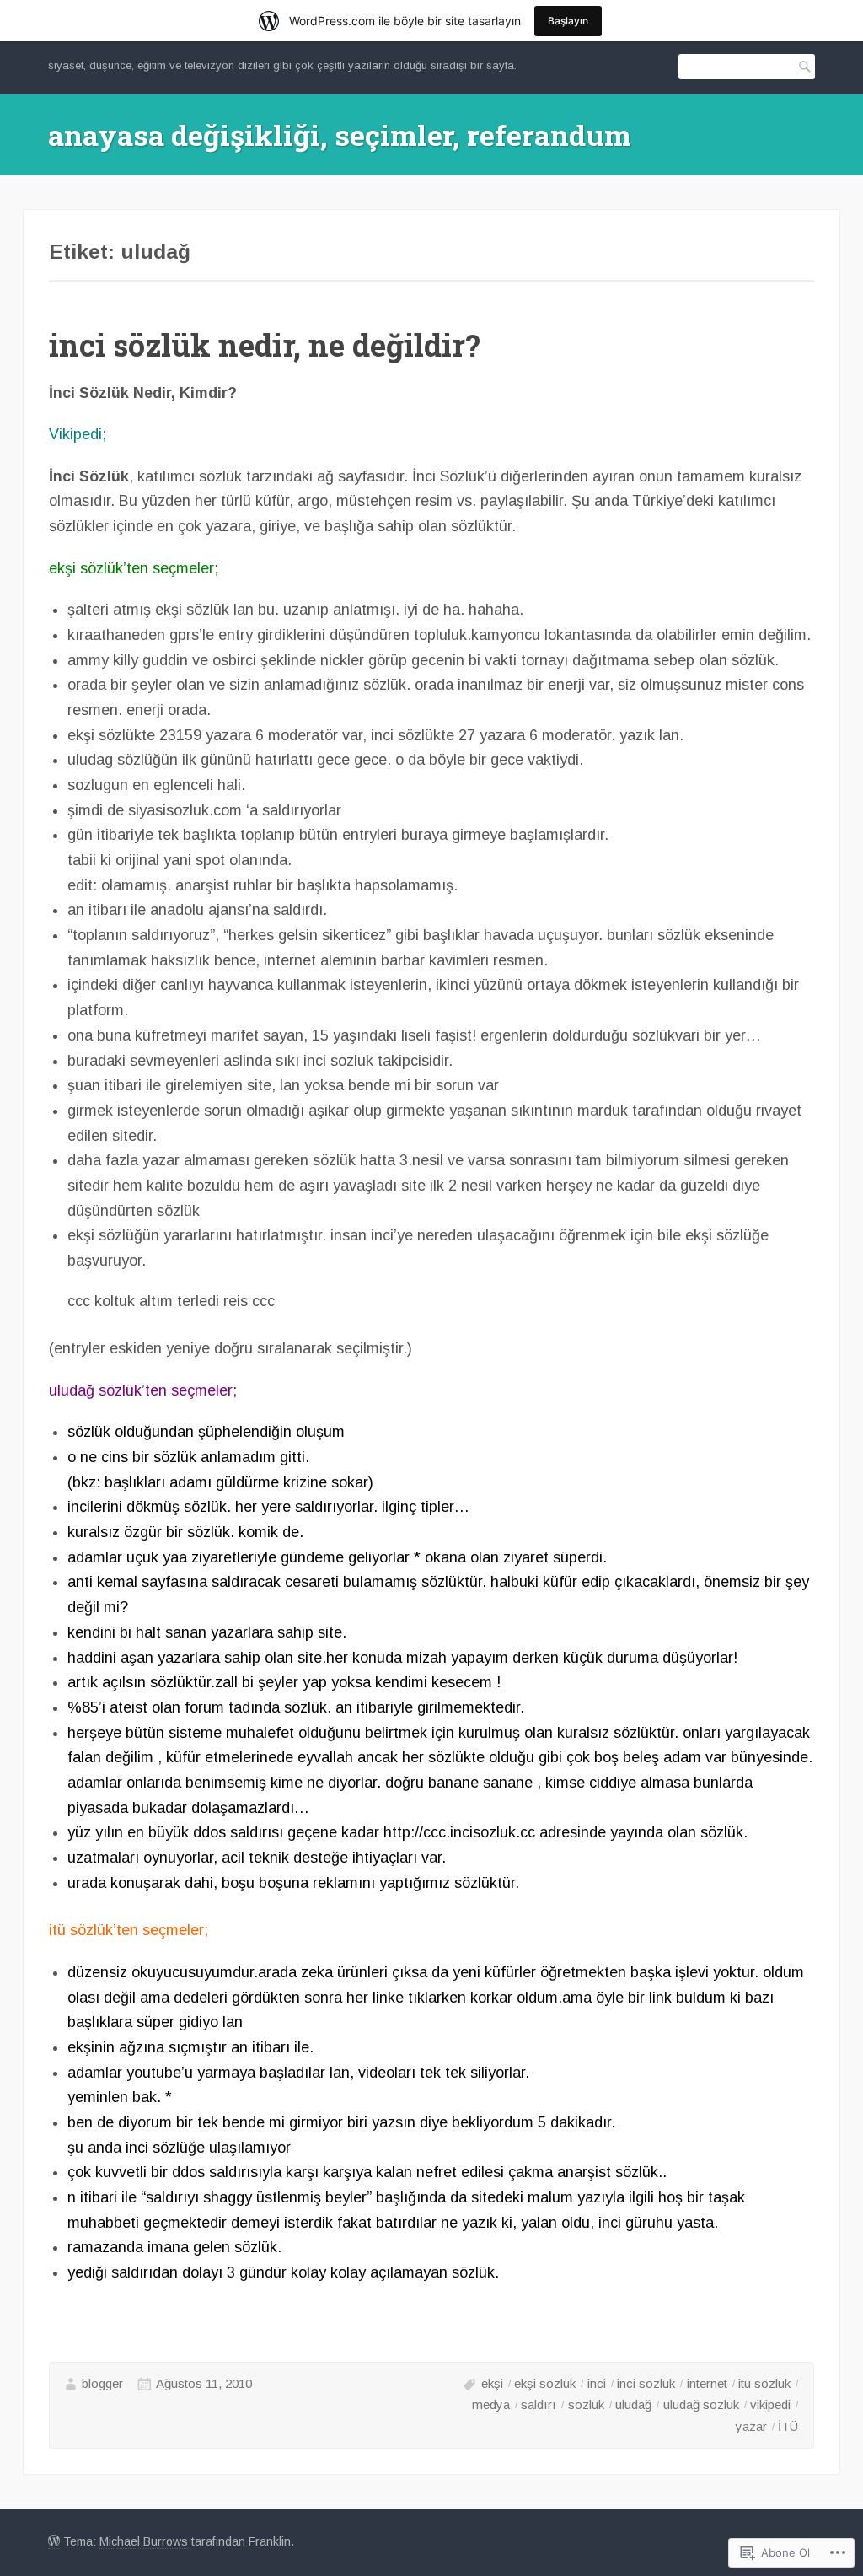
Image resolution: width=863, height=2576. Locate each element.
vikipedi (770, 2404)
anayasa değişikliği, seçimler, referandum (340, 134)
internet (707, 2383)
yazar (751, 2426)
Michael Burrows (144, 2541)
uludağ (633, 2404)
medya (491, 2404)
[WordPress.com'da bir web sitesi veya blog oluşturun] (54, 2542)
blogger (102, 2383)
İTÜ (788, 2426)
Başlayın (568, 21)
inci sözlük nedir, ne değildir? (265, 345)
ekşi (492, 2383)
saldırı (539, 2404)
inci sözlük (646, 2383)
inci (597, 2383)
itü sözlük (764, 2383)
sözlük (586, 2404)
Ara (802, 66)
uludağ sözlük (701, 2404)
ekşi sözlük (545, 2383)
